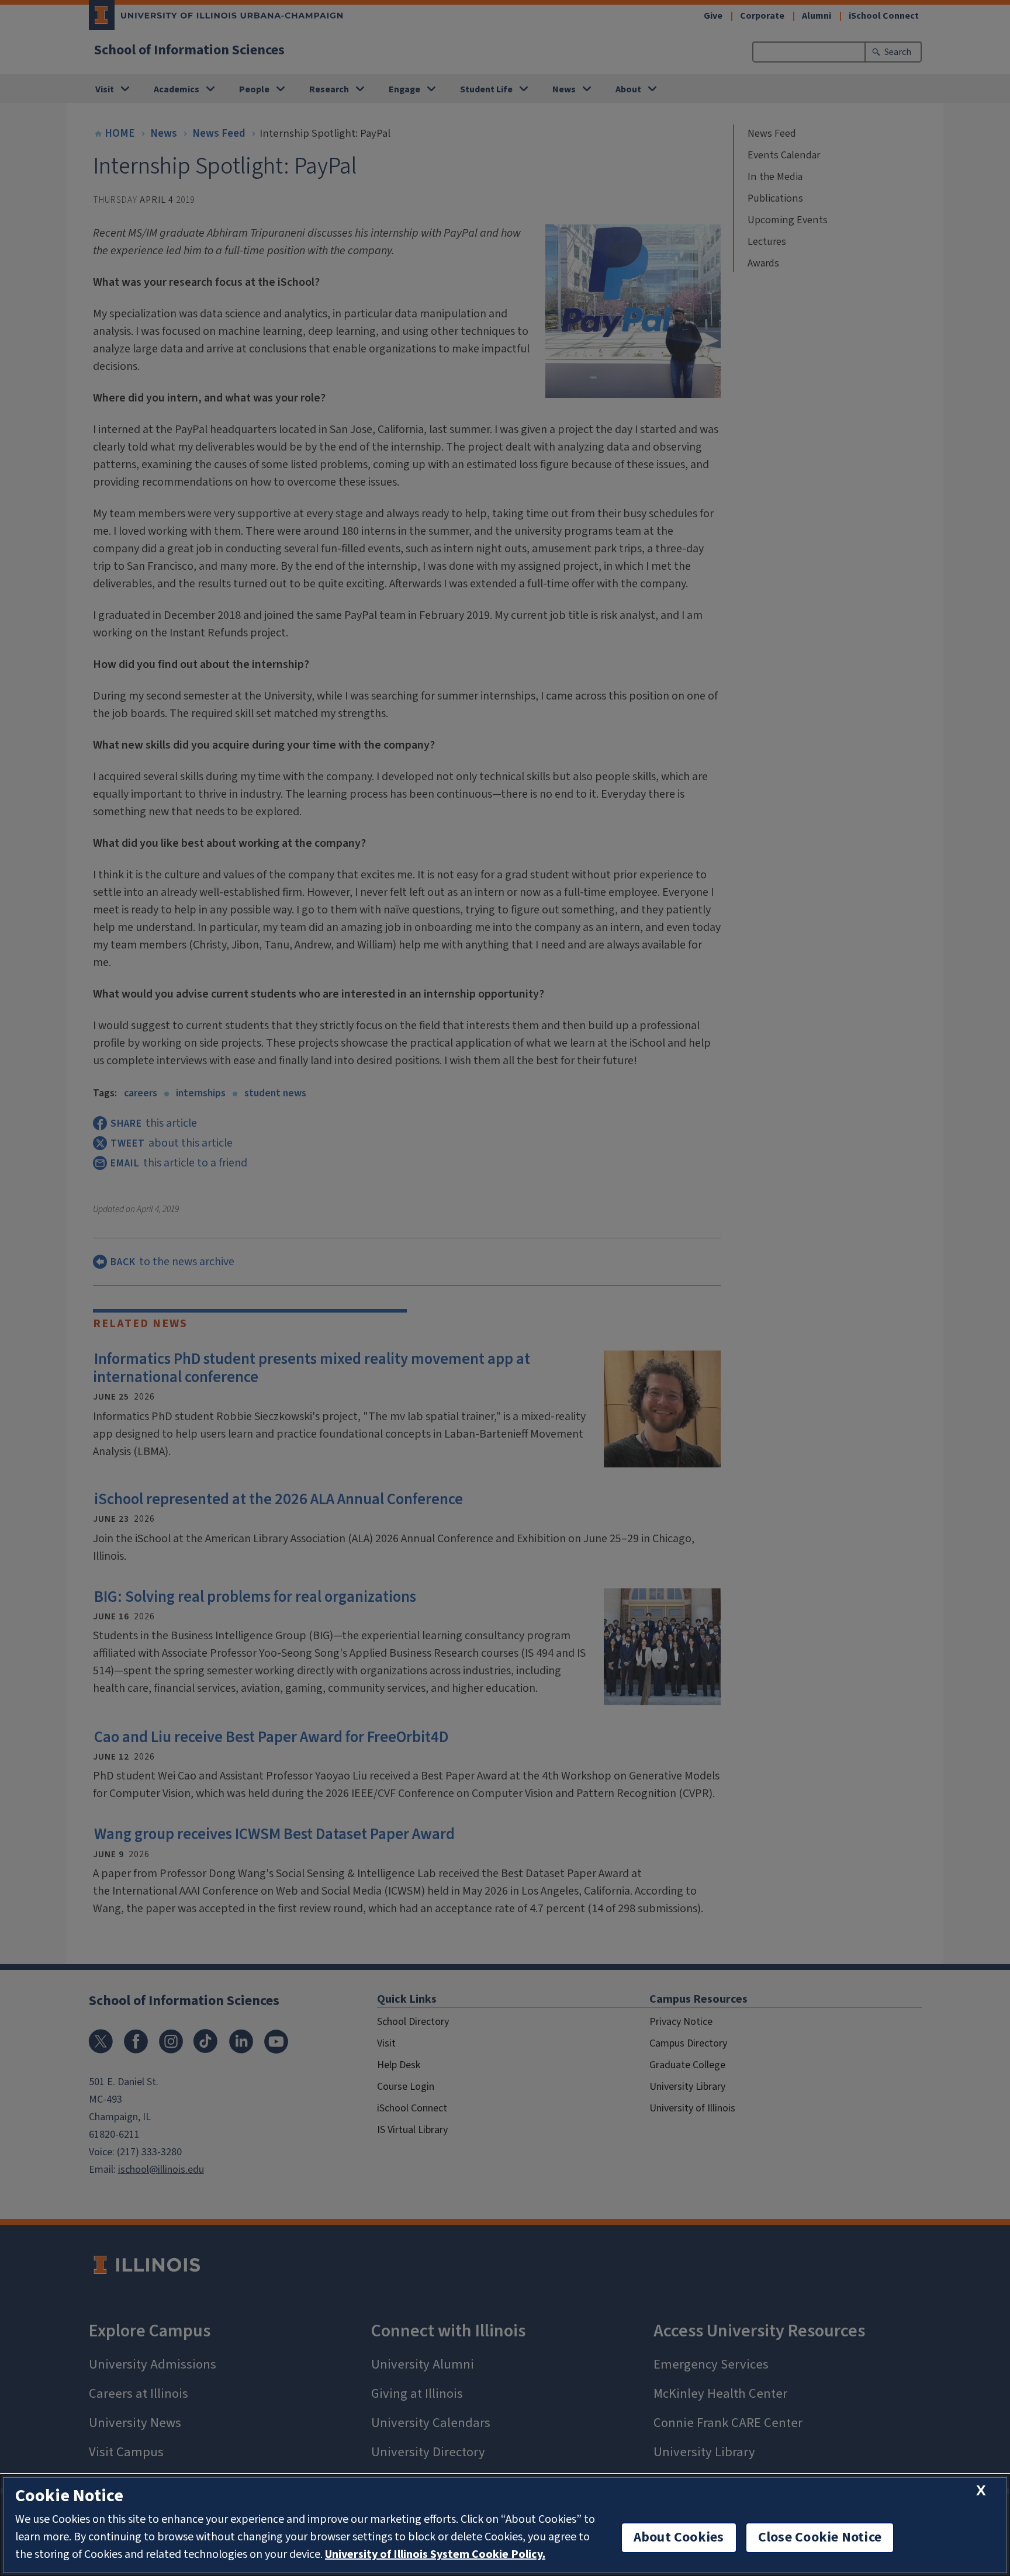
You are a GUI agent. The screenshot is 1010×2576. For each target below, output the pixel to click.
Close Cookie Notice (820, 2537)
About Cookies (679, 2537)
